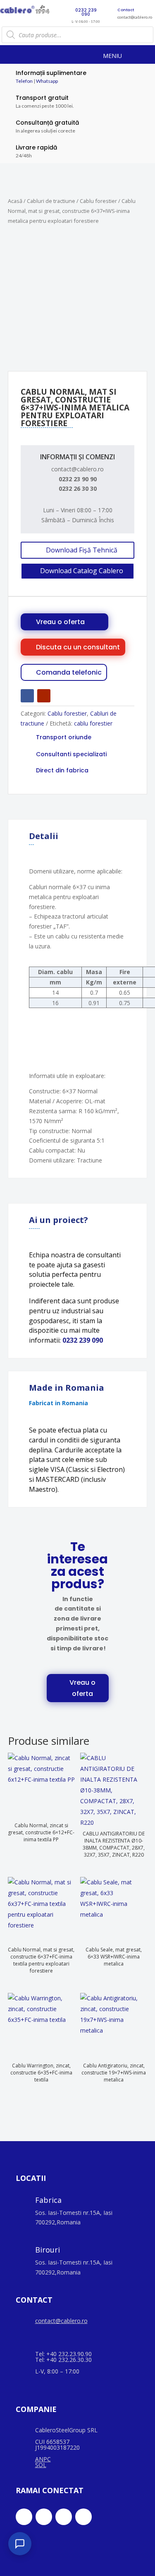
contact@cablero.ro (61, 2321)
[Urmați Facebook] (27, 696)
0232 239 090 (83, 1340)
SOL (41, 2465)
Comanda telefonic (69, 672)
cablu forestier (93, 723)
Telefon (24, 81)
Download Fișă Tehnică (82, 550)
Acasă (15, 201)
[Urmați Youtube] (44, 696)
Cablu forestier (98, 201)
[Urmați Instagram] (64, 2517)
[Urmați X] (44, 2517)
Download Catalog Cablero (82, 571)
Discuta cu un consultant (78, 647)
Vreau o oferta (60, 622)
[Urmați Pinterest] (83, 2517)
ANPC (43, 2459)
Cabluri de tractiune (51, 201)
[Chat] (20, 2544)
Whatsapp (47, 81)
